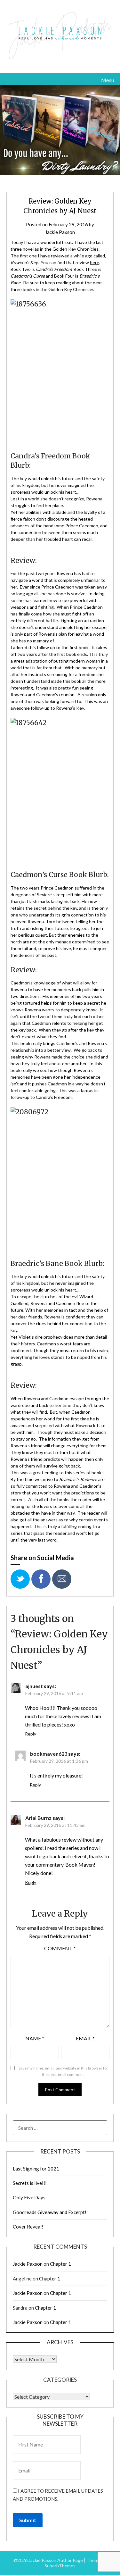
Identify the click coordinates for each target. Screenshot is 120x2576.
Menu (108, 80)
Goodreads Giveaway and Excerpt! (50, 2212)
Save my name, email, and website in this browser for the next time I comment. (63, 2071)
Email (85, 2038)
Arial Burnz (38, 1818)
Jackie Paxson (60, 232)
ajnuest (34, 1686)
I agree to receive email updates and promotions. (58, 2495)
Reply (31, 1734)
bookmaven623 (49, 1754)
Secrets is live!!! (30, 2183)
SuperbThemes (60, 2566)
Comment (60, 1948)
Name (35, 2038)
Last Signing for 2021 (36, 2169)
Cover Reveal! (28, 2227)
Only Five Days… (31, 2197)
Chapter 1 (60, 2264)
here (95, 262)
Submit (28, 2520)
